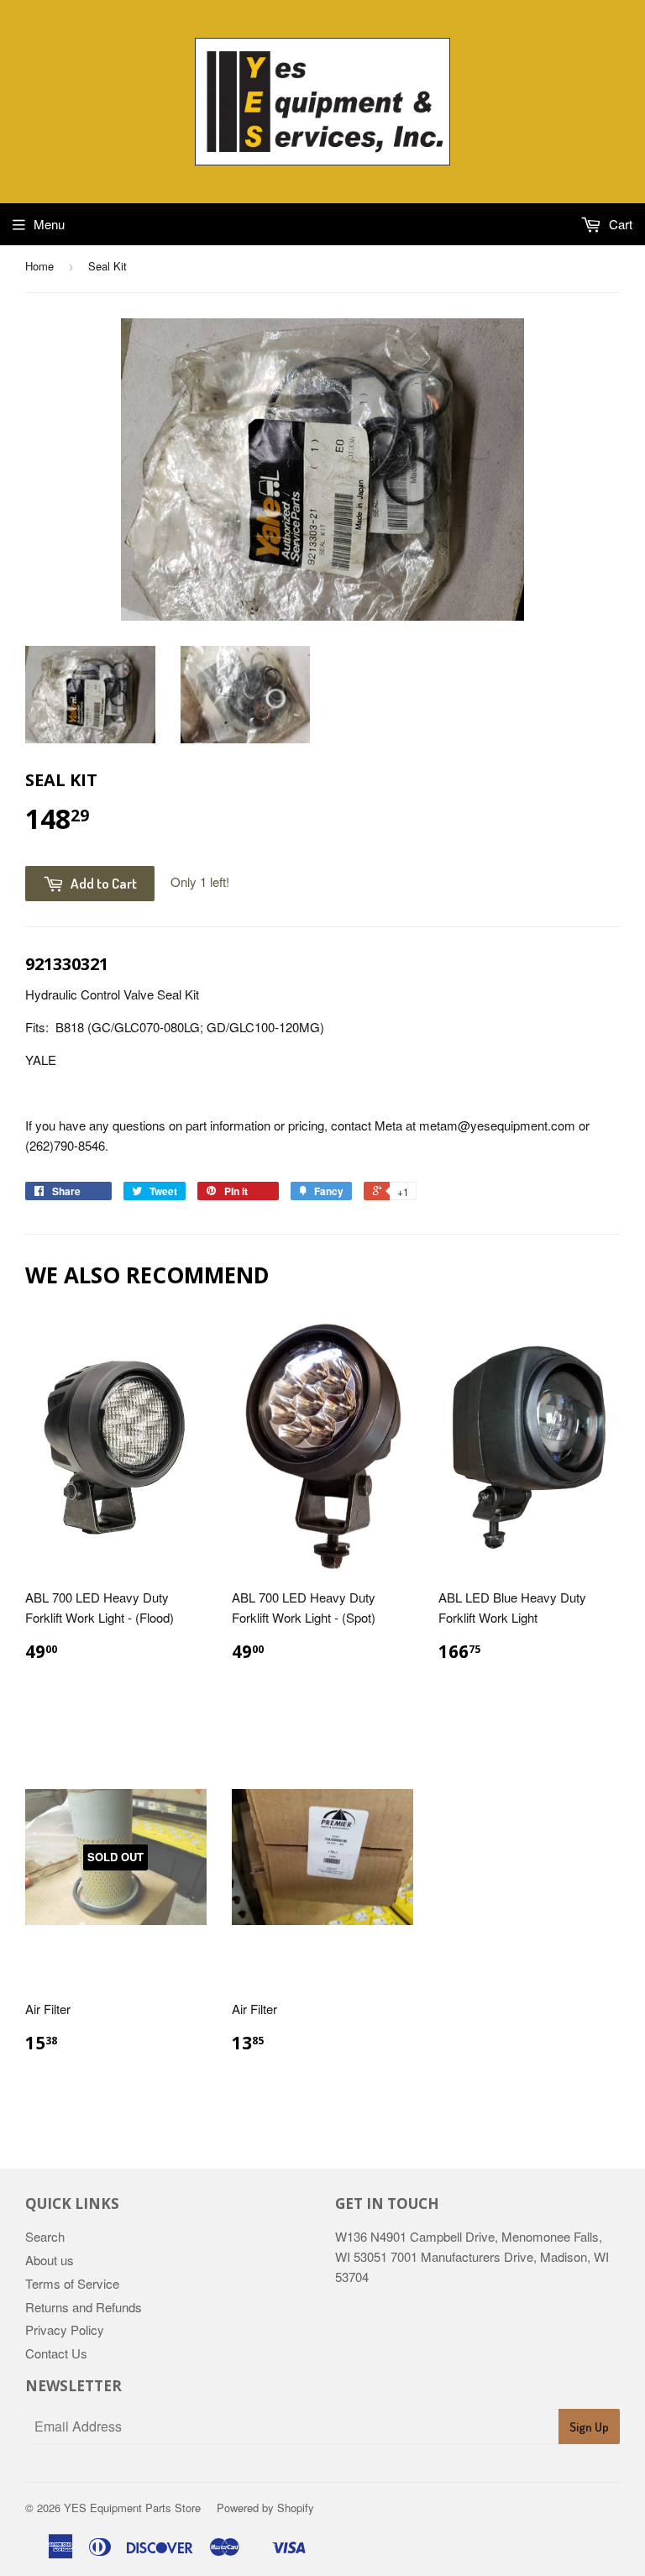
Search (45, 2236)
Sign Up (589, 2427)
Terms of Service (72, 2283)
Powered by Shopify (265, 2508)
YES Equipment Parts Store (132, 2508)
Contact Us (56, 2353)
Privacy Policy (65, 2329)
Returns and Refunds (84, 2307)
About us (50, 2260)
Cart (619, 224)
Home (39, 266)
